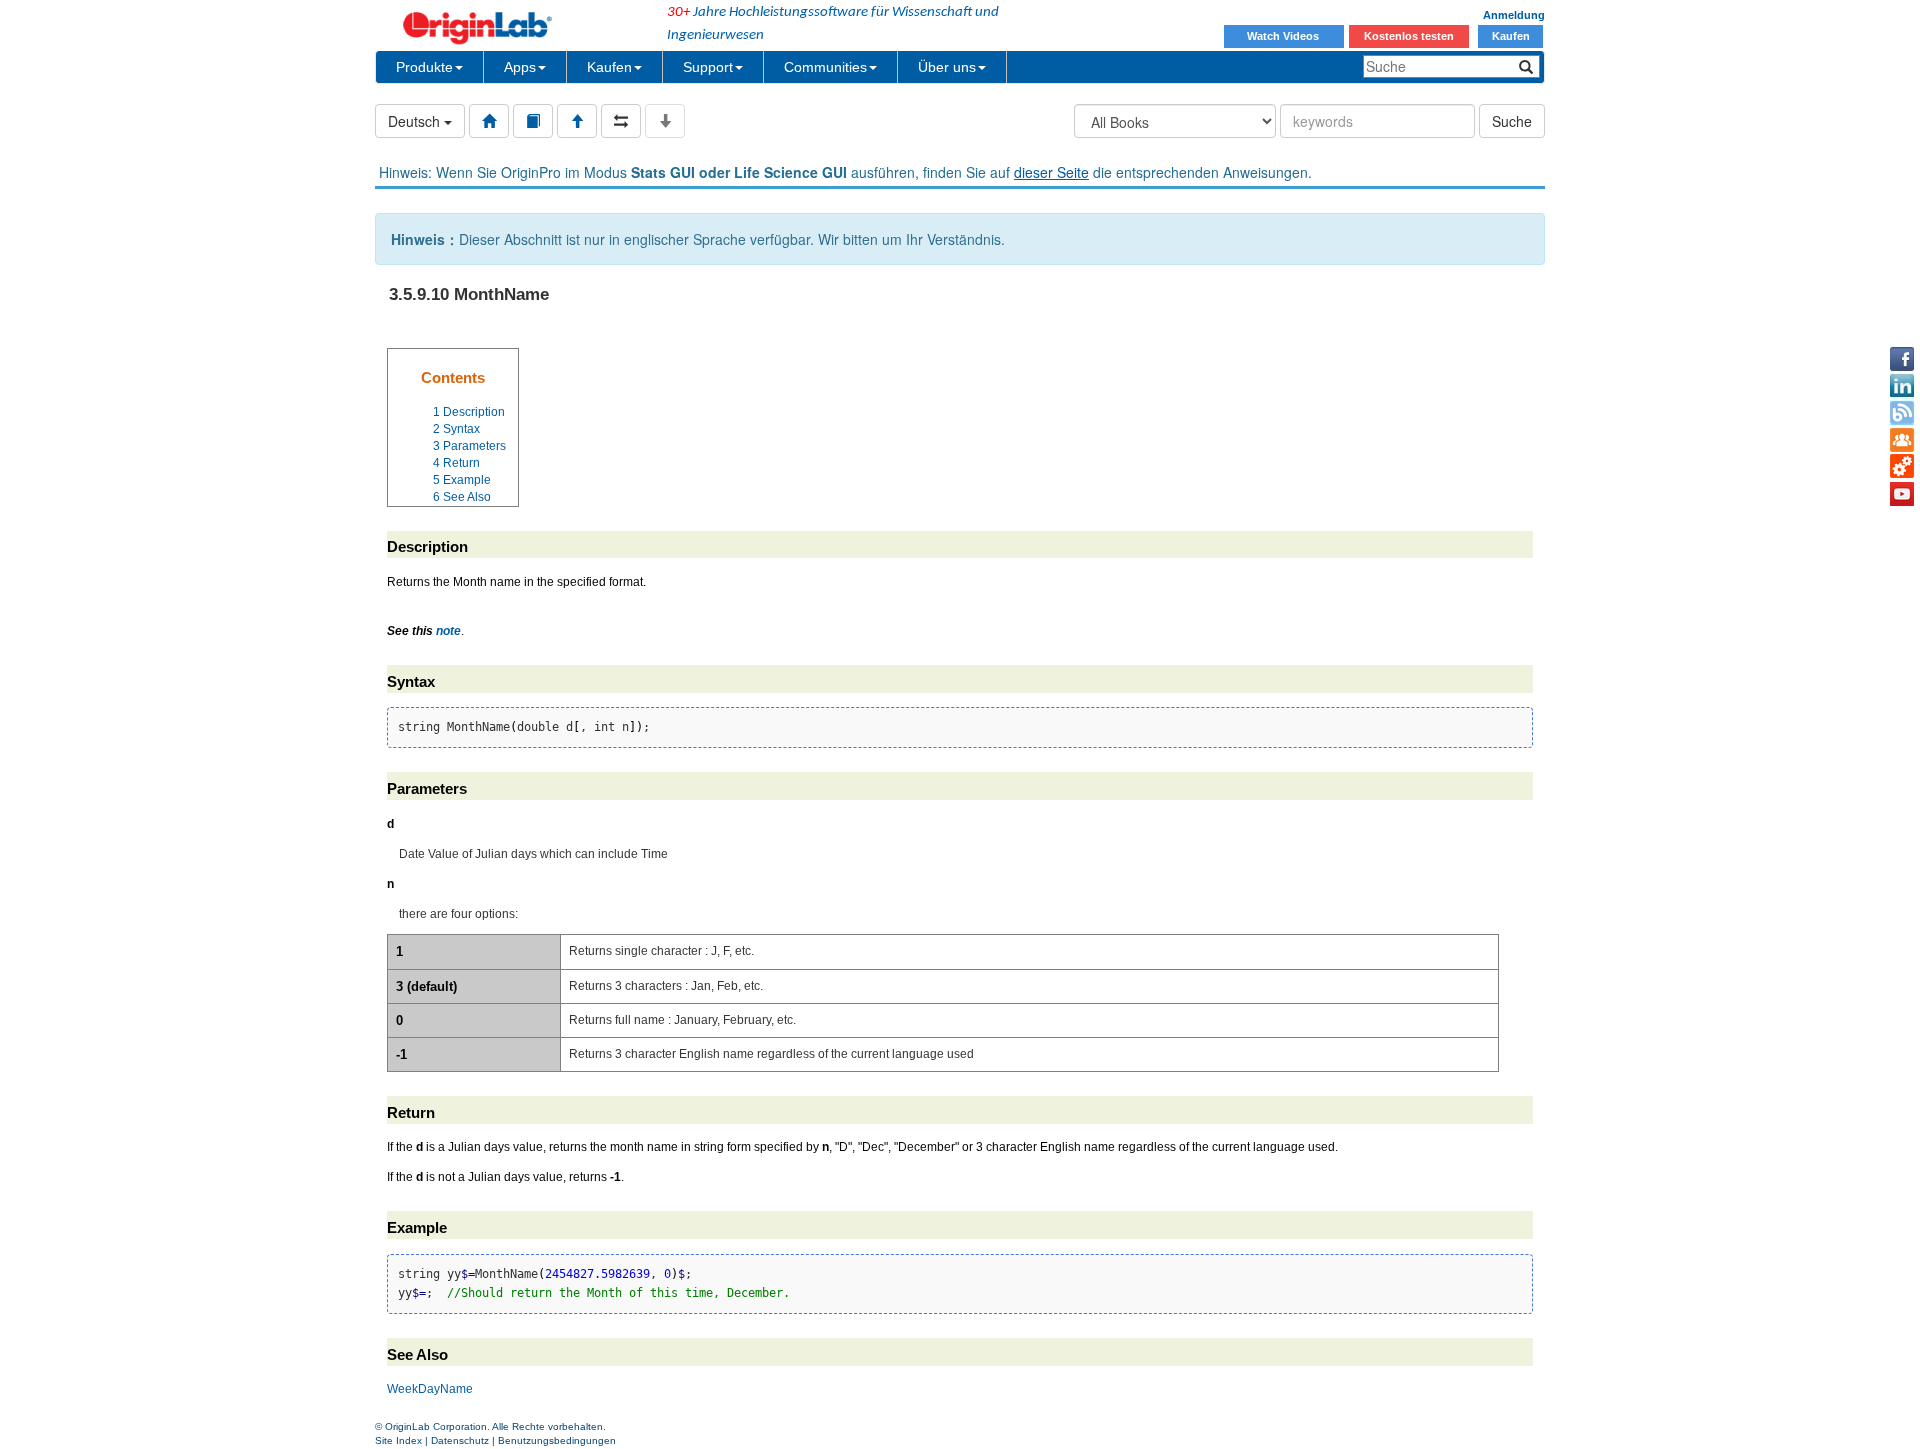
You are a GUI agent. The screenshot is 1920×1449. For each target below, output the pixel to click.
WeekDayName (430, 1389)
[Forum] (1902, 440)
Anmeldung (1514, 15)
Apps (520, 67)
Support (708, 67)
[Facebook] (1902, 359)
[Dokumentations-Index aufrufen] (489, 121)
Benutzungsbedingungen (557, 1440)
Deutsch (416, 121)
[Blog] (1902, 413)
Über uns (947, 67)
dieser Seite (1051, 172)
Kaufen (1511, 36)
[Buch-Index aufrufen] (533, 121)
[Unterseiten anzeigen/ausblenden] (665, 121)
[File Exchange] (1902, 467)
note (448, 631)
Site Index (398, 1440)
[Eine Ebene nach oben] (577, 121)
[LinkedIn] (1902, 386)
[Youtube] (1902, 494)
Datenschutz (460, 1440)
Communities (825, 67)
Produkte (424, 67)
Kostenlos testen (1409, 36)
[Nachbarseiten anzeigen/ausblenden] (621, 121)
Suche (1512, 121)
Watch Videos (1284, 36)
